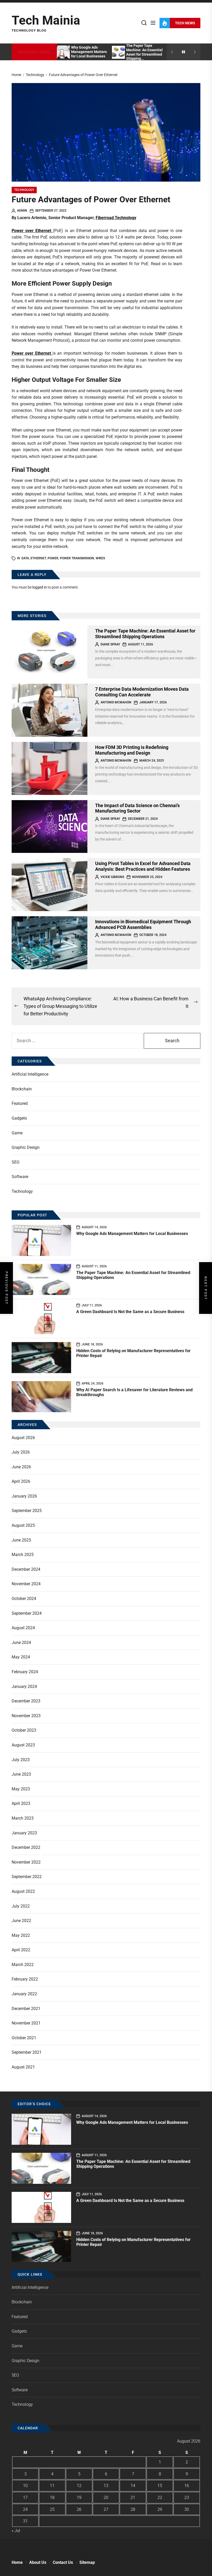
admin (22, 211)
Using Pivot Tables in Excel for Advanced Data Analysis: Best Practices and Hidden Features (143, 866)
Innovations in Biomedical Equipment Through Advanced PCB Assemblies (143, 924)
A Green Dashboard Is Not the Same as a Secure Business (130, 1312)
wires (100, 558)
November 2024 (26, 1584)
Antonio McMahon (116, 702)
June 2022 (21, 1921)
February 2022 (25, 1979)
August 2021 (23, 2067)
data (25, 558)
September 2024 (27, 1613)
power (53, 558)
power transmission (77, 558)
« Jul (16, 2531)
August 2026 (23, 1438)
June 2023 (21, 1774)
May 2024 (21, 1657)
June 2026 (21, 1467)
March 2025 (23, 1555)
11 (52, 2486)
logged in (40, 587)
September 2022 (27, 1877)
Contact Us (63, 2562)
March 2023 (23, 1818)
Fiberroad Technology (116, 218)
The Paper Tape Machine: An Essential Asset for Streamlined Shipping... (144, 52)
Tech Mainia (46, 20)
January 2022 (24, 1994)
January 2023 (24, 1833)
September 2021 (27, 2052)
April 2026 (21, 1481)
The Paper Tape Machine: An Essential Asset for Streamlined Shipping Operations (145, 634)
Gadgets (19, 1118)
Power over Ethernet (32, 353)
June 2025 (21, 1540)
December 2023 (26, 1701)
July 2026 (21, 1452)
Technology (24, 190)
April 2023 (21, 1803)
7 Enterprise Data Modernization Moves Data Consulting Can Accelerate (142, 692)
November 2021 (26, 2023)
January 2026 (24, 1496)
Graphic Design (26, 1147)
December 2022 (26, 1847)
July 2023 (21, 1760)
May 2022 (21, 1935)
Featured (20, 1103)
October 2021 (24, 2038)
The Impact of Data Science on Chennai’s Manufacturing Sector (137, 808)
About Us (38, 2562)
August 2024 (23, 1628)
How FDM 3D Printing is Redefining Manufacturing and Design (132, 750)
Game (17, 1133)
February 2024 (25, 1672)
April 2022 (21, 1950)
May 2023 (21, 1789)
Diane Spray (110, 644)
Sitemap (87, 2562)
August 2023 (23, 1745)
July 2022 (21, 1906)
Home (17, 2562)
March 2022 (23, 1965)
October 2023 (24, 1730)
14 (133, 2486)
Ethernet (38, 558)
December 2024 (26, 1569)
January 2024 (24, 1687)
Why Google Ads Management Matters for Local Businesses (89, 52)
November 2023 (26, 1716)
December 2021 (26, 2009)
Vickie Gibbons (112, 877)
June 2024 (21, 1643)
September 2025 (27, 1511)
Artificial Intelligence (30, 1074)
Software (20, 1177)
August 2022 (23, 1891)
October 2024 (24, 1599)
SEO (16, 1162)
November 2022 (26, 1862)
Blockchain (22, 1089)
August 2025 (23, 1525)
